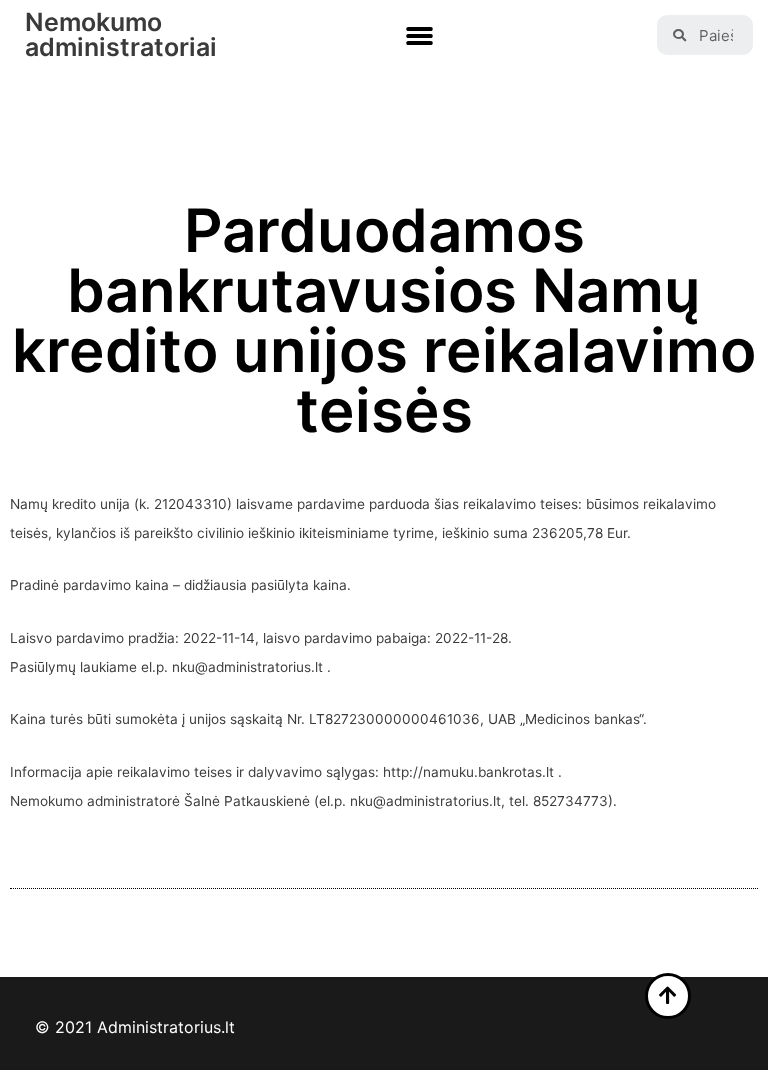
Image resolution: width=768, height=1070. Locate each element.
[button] (420, 36)
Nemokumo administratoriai (121, 34)
